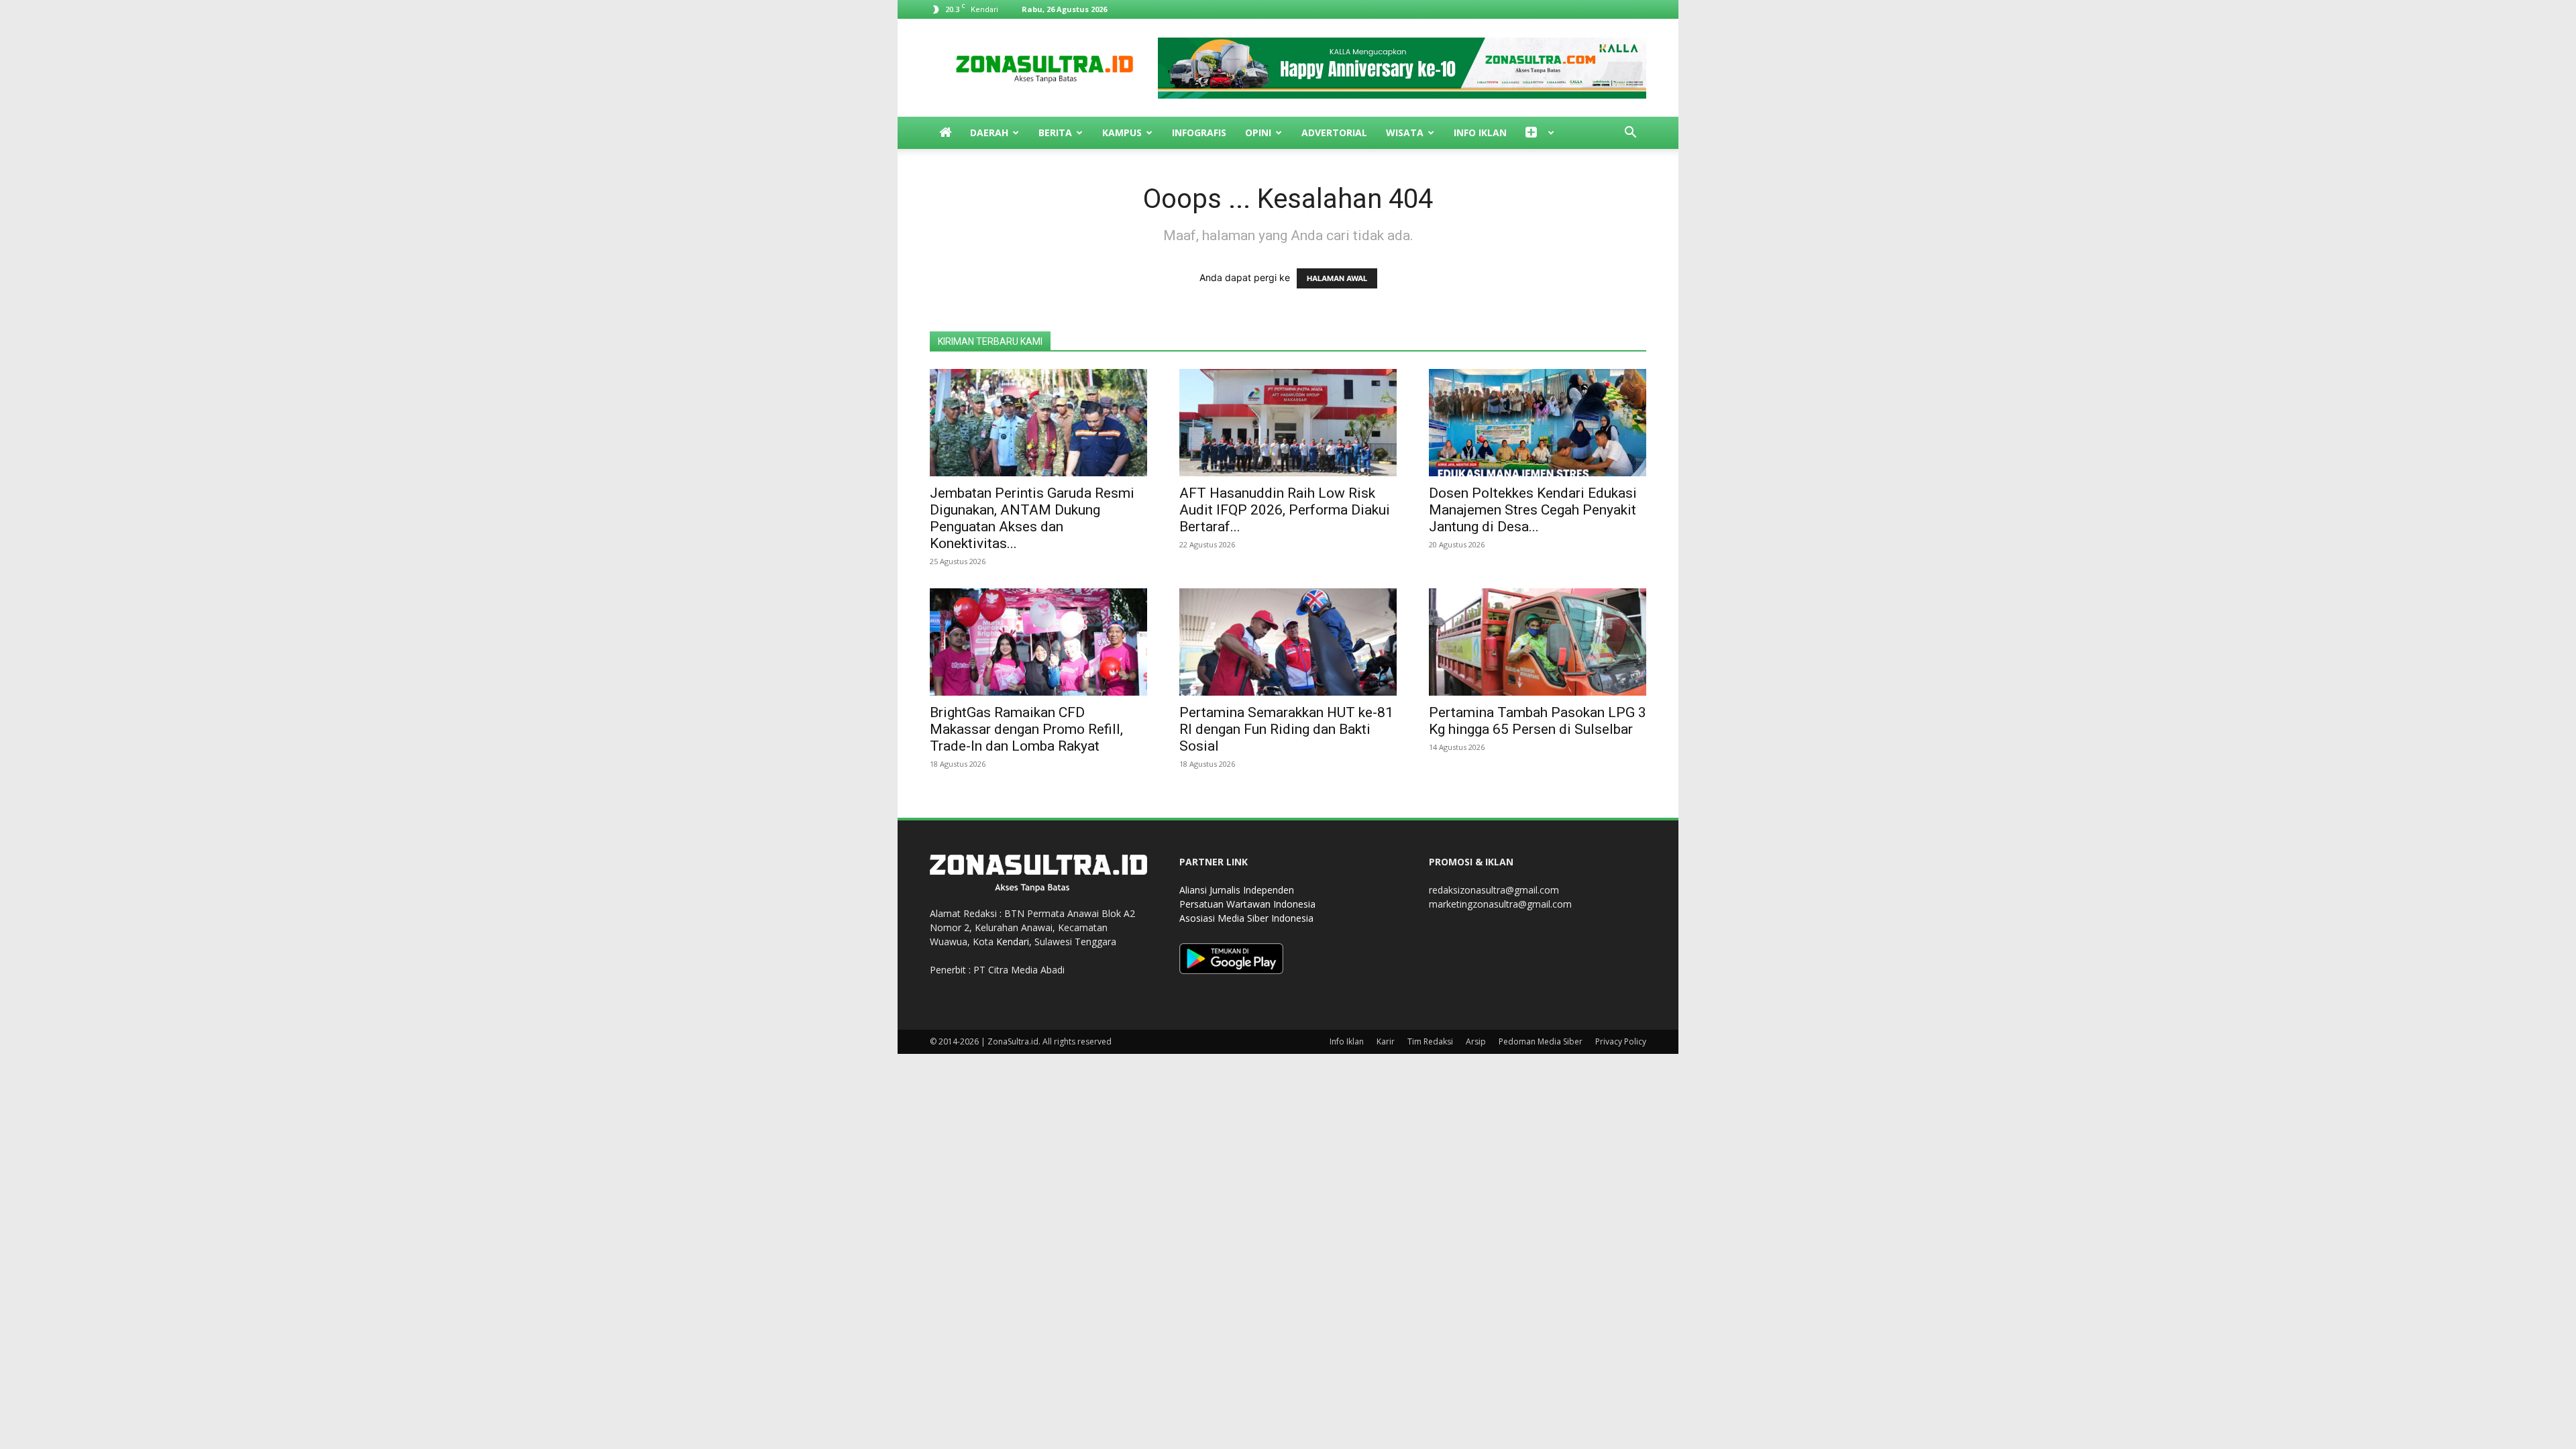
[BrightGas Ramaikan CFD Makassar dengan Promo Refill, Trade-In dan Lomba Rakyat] (1038, 642)
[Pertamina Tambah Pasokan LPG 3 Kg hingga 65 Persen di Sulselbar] (1538, 642)
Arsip (1476, 1041)
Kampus (1122, 132)
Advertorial (1334, 132)
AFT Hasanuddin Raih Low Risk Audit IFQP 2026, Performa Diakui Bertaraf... (1285, 510)
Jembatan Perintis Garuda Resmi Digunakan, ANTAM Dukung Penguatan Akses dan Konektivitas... (1032, 518)
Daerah (989, 132)
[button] (1630, 134)
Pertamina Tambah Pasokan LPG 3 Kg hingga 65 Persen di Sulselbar (1538, 721)
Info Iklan (1480, 132)
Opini (1258, 132)
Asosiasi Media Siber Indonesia (1246, 918)
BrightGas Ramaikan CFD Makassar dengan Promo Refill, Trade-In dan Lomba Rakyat (1026, 729)
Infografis (1199, 132)
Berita (1055, 132)
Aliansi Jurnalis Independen (1237, 890)
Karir (1386, 1041)
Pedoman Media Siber (1541, 1041)
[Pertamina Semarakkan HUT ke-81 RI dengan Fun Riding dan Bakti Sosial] (1288, 642)
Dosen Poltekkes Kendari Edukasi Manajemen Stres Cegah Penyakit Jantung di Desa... (1533, 510)
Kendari (1013, 942)
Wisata (1405, 132)
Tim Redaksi (1430, 1041)
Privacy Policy (1621, 1041)
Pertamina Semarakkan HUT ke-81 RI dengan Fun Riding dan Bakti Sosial (1286, 729)
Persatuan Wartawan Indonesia (1247, 904)
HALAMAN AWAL (1337, 278)
